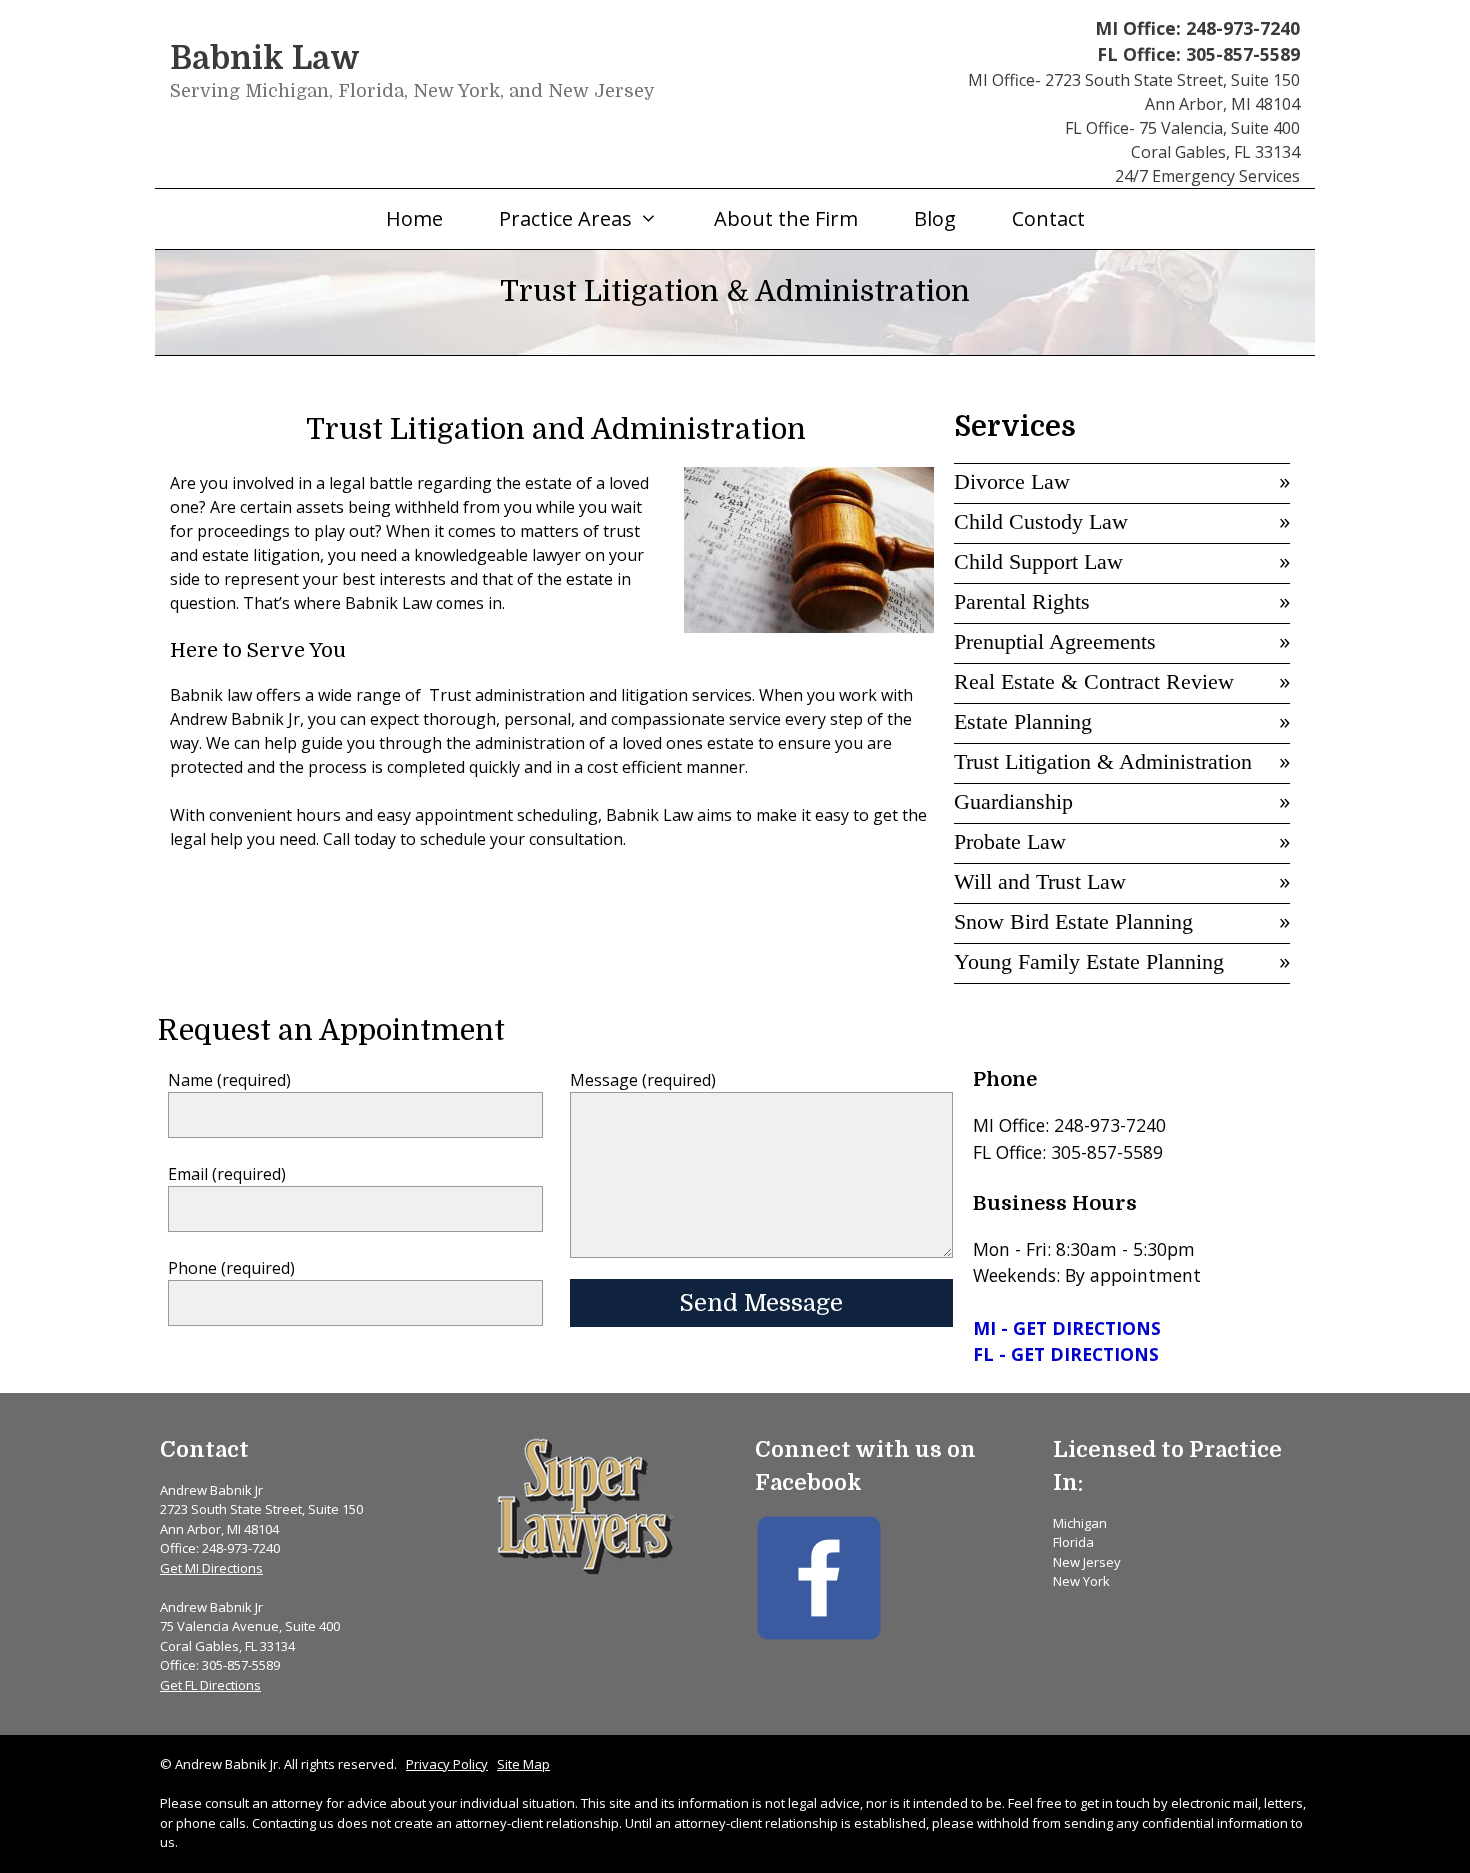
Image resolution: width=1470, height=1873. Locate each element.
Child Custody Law (1041, 521)
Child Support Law (1038, 561)
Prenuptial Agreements (1055, 641)
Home (414, 218)
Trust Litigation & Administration (1103, 761)
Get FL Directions (210, 1685)
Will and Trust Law (1040, 881)
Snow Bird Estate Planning (1073, 921)
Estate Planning (1023, 721)
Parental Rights (1022, 601)
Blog (935, 218)
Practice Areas (565, 218)
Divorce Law (1012, 481)
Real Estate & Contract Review (1094, 681)
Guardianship (1013, 801)
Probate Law (1010, 841)
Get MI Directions (211, 1568)
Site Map (523, 1764)
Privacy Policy (447, 1764)
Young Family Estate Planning (1089, 961)
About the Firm (786, 218)
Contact (1048, 218)
